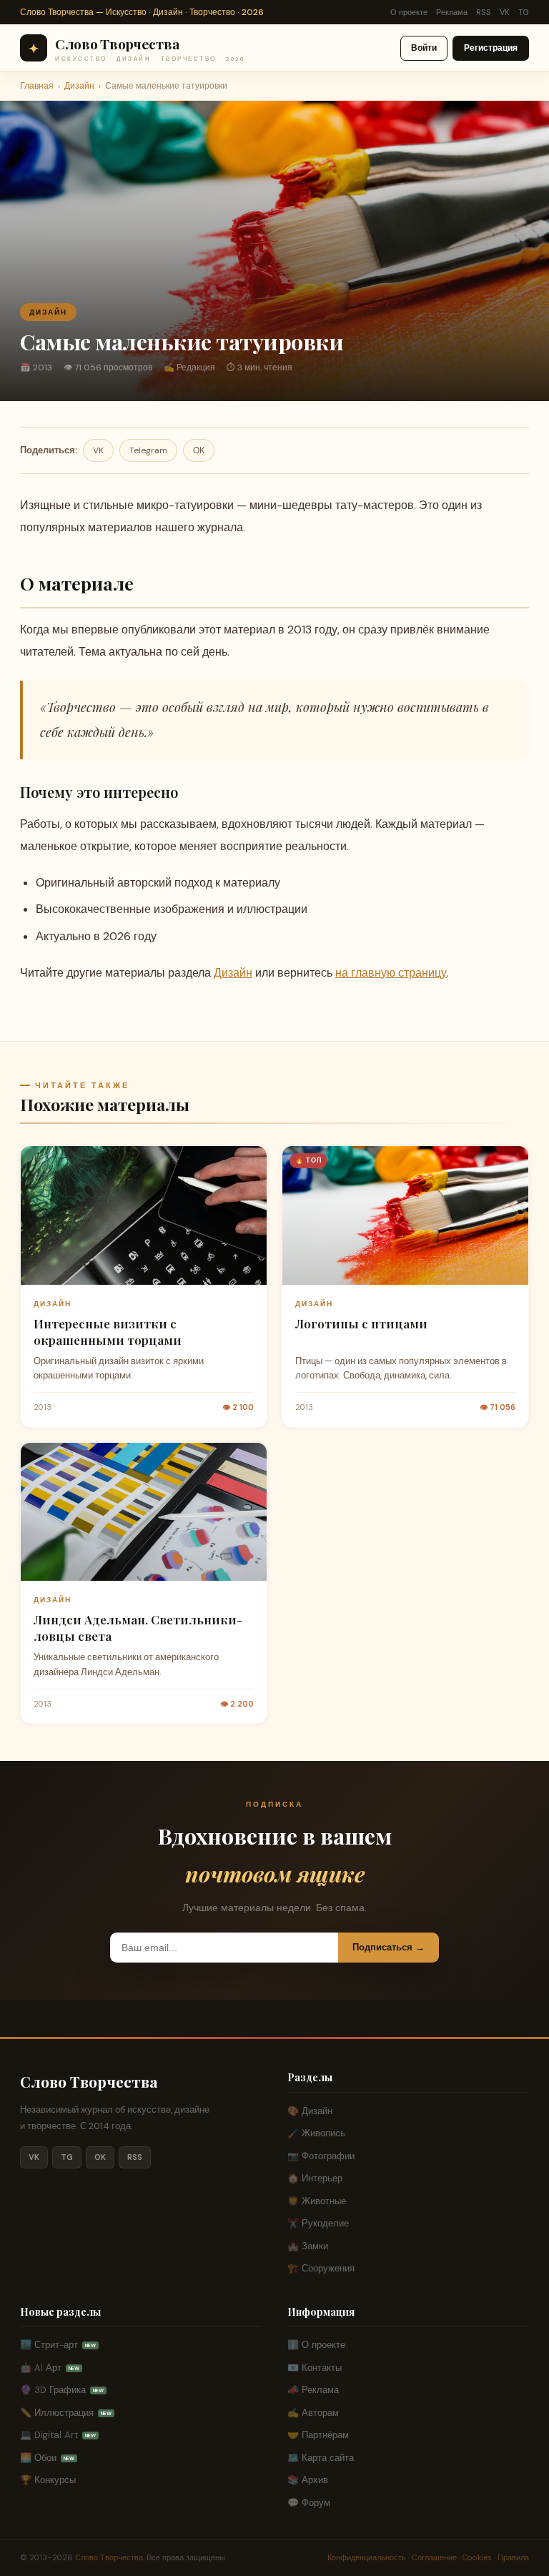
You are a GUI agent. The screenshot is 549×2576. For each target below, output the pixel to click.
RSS (484, 12)
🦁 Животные (317, 2201)
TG (524, 12)
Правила (513, 2557)
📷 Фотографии (321, 2156)
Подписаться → (389, 1947)
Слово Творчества (89, 2081)
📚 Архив (308, 2480)
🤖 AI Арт (50, 2368)
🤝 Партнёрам (318, 2435)
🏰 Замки (308, 2246)
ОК (199, 450)
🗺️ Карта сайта (321, 2458)
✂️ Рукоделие (318, 2223)
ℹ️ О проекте (316, 2345)
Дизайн (79, 86)
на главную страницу (391, 973)
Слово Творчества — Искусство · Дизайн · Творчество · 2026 (142, 12)
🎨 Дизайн (310, 2111)
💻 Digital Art (58, 2435)
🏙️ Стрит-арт (58, 2345)
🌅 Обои (47, 2458)
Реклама (452, 12)
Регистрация (491, 48)
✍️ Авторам (313, 2413)
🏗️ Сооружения (321, 2268)
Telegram (148, 450)
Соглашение (434, 2557)
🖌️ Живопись (316, 2133)
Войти (424, 48)
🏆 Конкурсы (48, 2480)
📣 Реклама (313, 2390)
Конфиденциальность (367, 2557)
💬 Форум (309, 2503)
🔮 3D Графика (62, 2390)
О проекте (409, 12)
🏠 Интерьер (315, 2178)
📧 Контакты (315, 2368)
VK (505, 12)
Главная (37, 86)
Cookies (477, 2557)
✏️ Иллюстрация (66, 2413)
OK (100, 2157)
